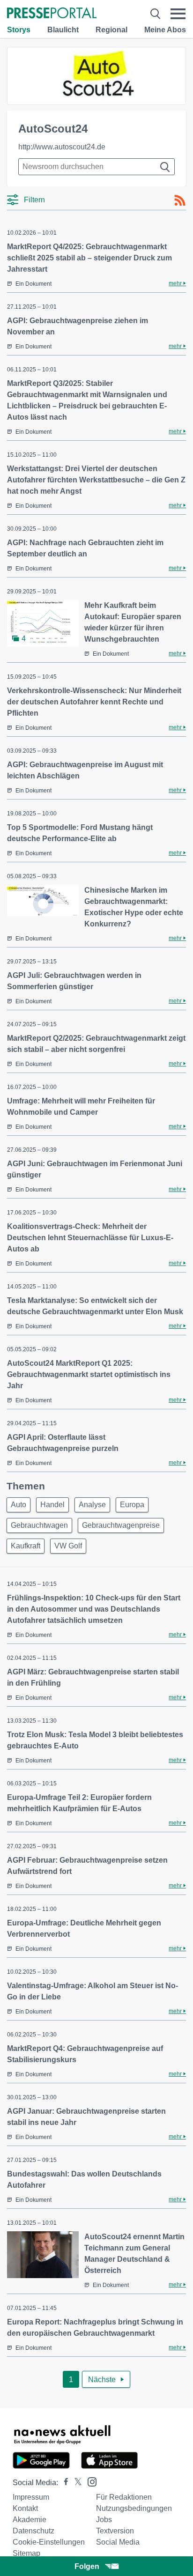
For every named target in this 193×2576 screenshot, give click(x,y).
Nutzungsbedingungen (134, 2508)
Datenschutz (33, 2531)
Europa (132, 1505)
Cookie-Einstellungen (49, 2542)
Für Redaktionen (124, 2497)
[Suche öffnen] (155, 14)
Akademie (30, 2520)
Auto (19, 1505)
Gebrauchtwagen (39, 1525)
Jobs (104, 2520)
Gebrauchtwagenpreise (121, 1525)
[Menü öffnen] (178, 14)
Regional (111, 30)
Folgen (87, 2566)
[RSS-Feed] (180, 200)
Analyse (92, 1505)
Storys (19, 30)
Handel (52, 1505)
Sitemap (26, 2553)
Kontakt (25, 2508)
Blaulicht (63, 30)
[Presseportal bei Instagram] (89, 2481)
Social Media (118, 2542)
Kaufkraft (26, 1546)
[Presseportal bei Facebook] (63, 2483)
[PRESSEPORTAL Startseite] (52, 14)
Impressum (31, 2497)
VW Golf (68, 1546)
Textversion (115, 2531)
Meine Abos (165, 30)
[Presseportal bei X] (75, 2483)
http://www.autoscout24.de (62, 147)
